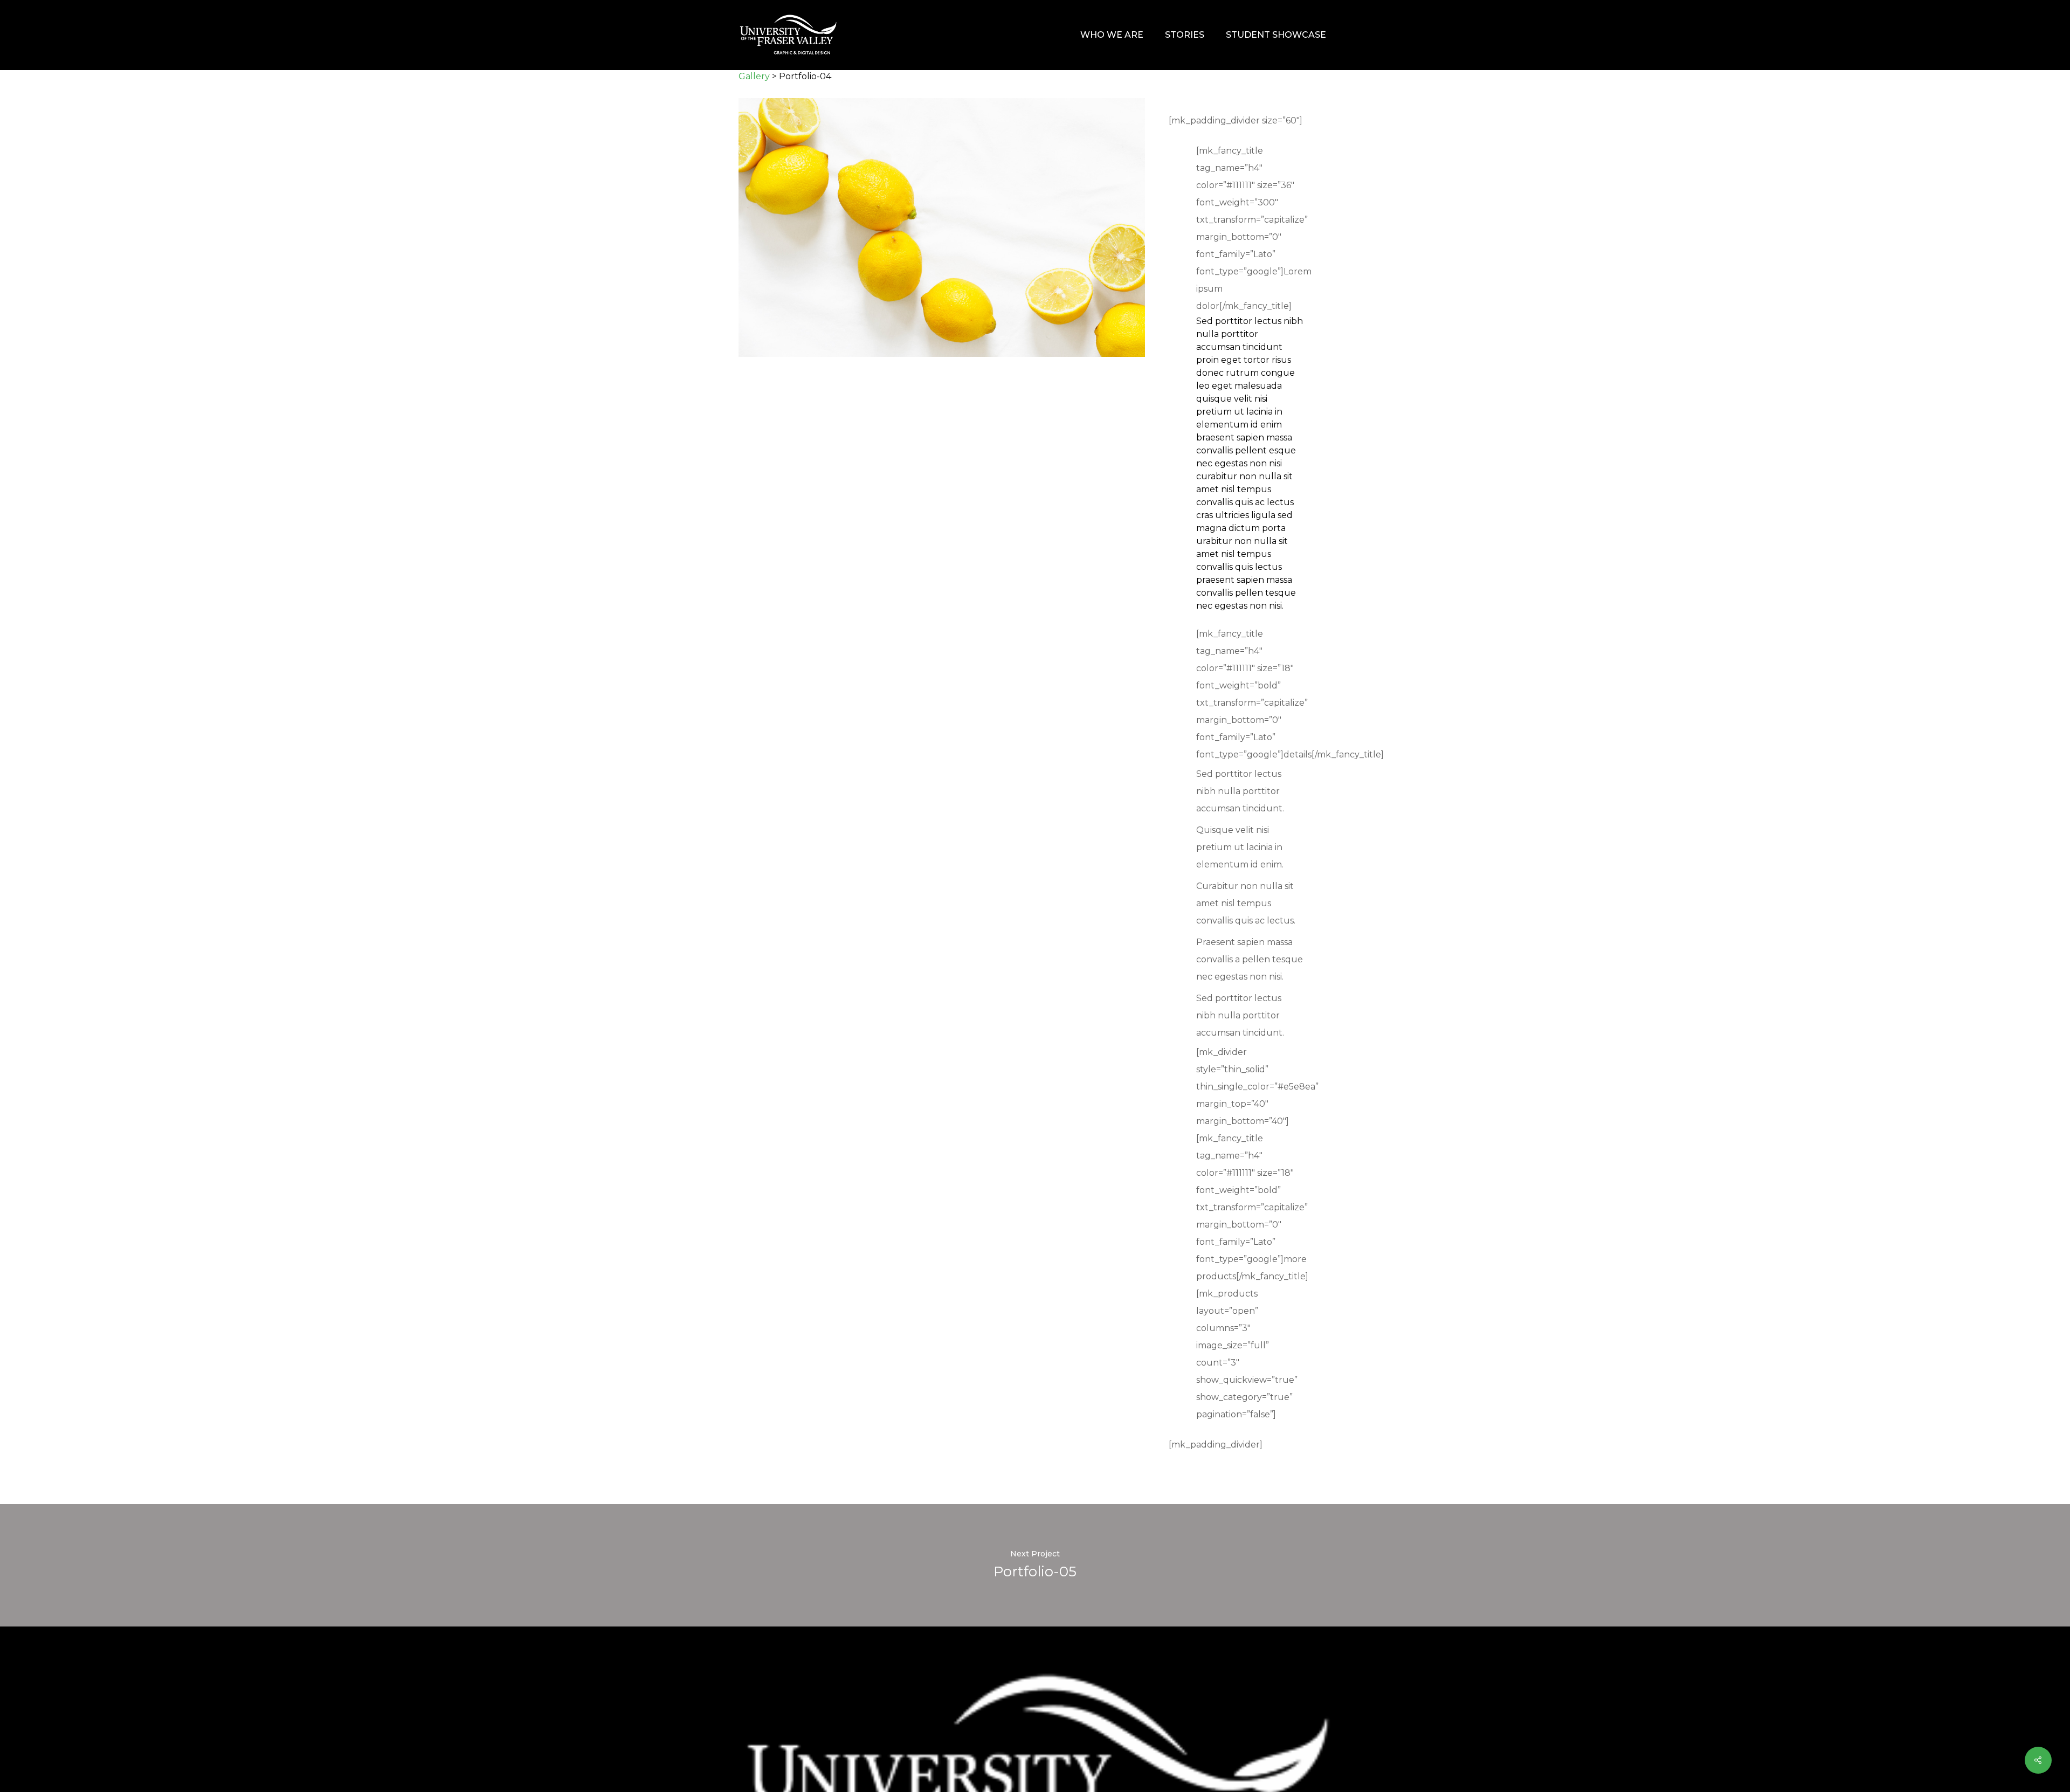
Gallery (754, 76)
